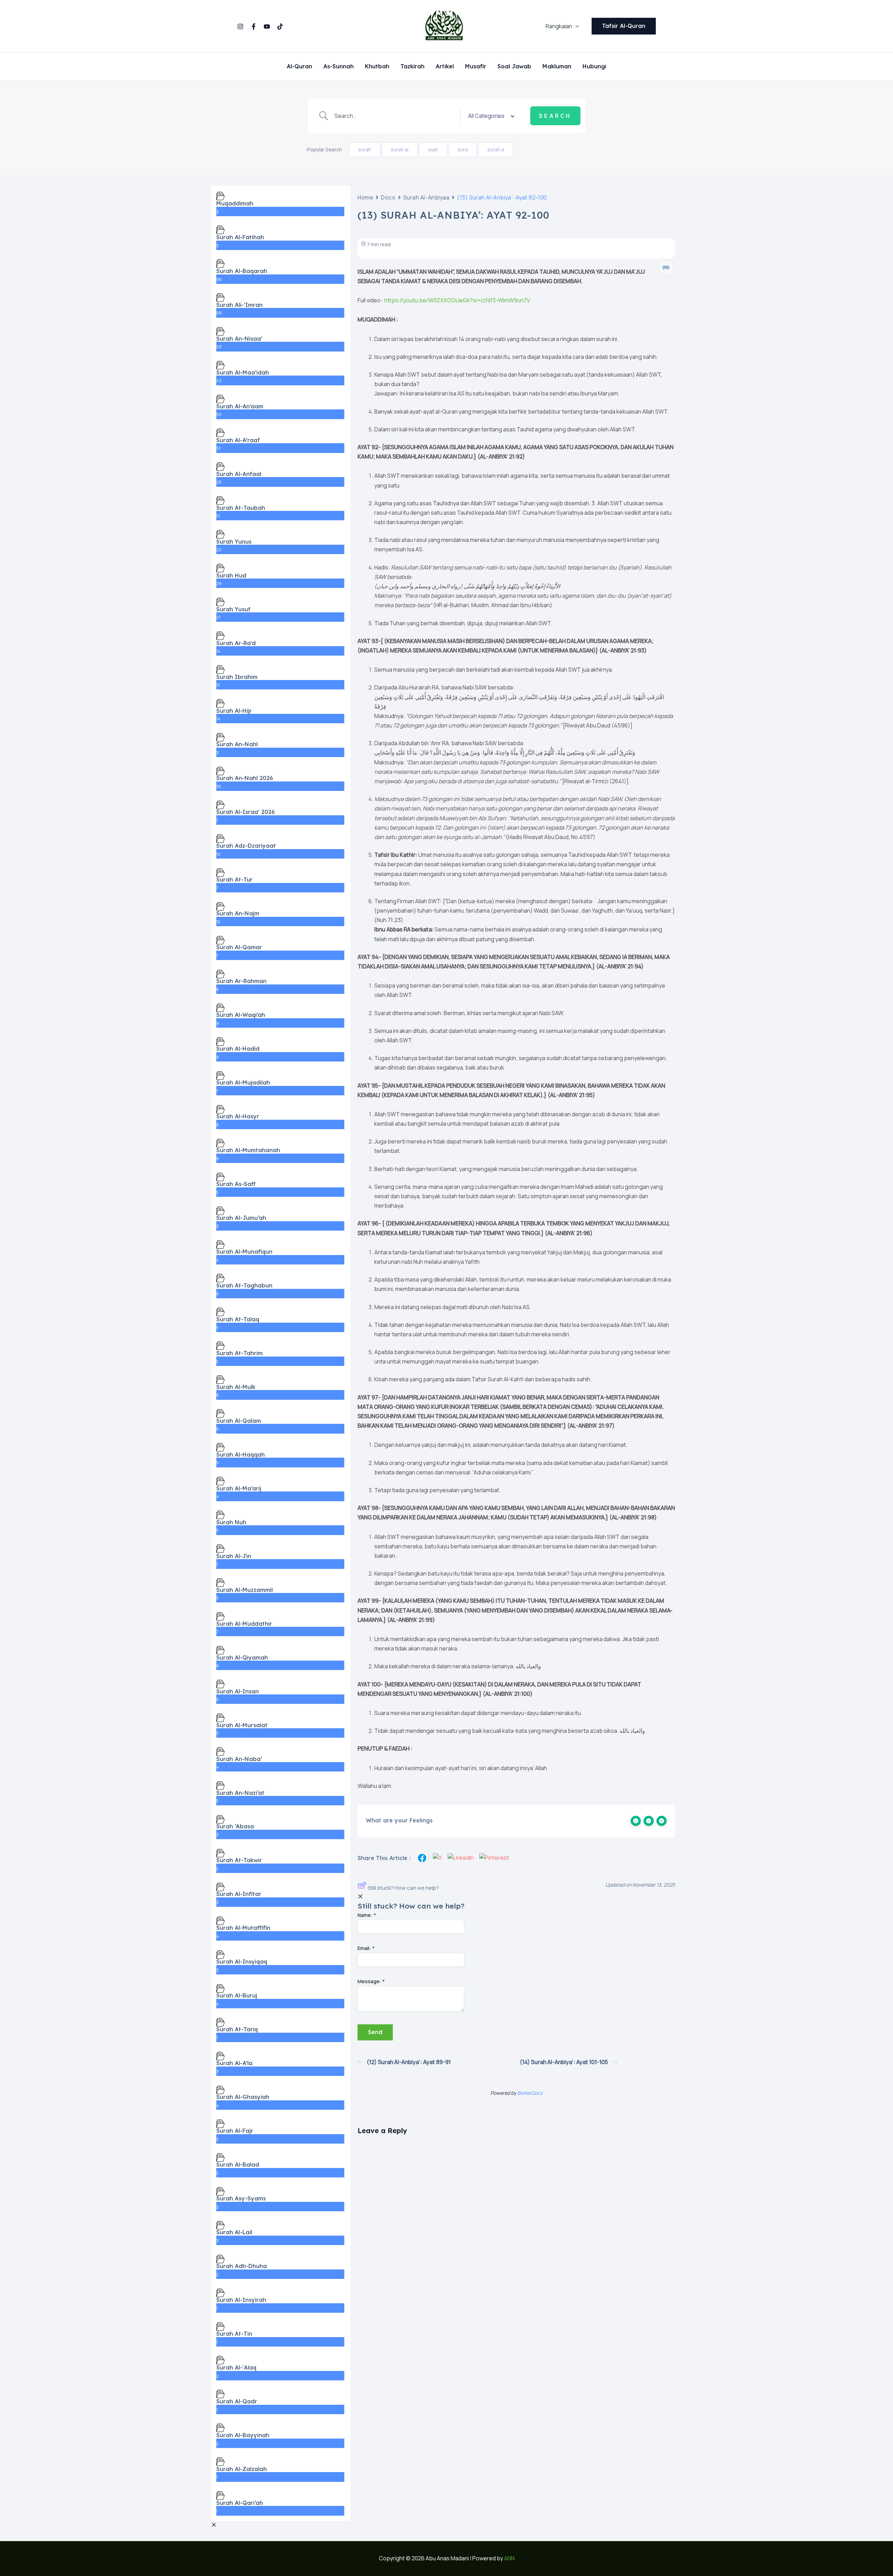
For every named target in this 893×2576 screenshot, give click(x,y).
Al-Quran (299, 67)
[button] (576, 26)
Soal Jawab (514, 67)
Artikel (445, 67)
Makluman (557, 67)
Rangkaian (559, 26)
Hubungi (594, 67)
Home (365, 197)
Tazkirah (412, 67)
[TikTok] (280, 27)
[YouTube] (267, 27)
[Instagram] (240, 27)
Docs (388, 197)
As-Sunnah (339, 67)
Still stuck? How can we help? (403, 1888)
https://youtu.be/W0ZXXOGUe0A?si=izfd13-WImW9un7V (457, 300)
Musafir (476, 67)
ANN (509, 2558)
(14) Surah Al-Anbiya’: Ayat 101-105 (564, 2062)
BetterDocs (530, 2093)
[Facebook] (254, 27)
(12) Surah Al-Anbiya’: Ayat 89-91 (409, 2062)
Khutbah (377, 67)
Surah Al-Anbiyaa (426, 197)
